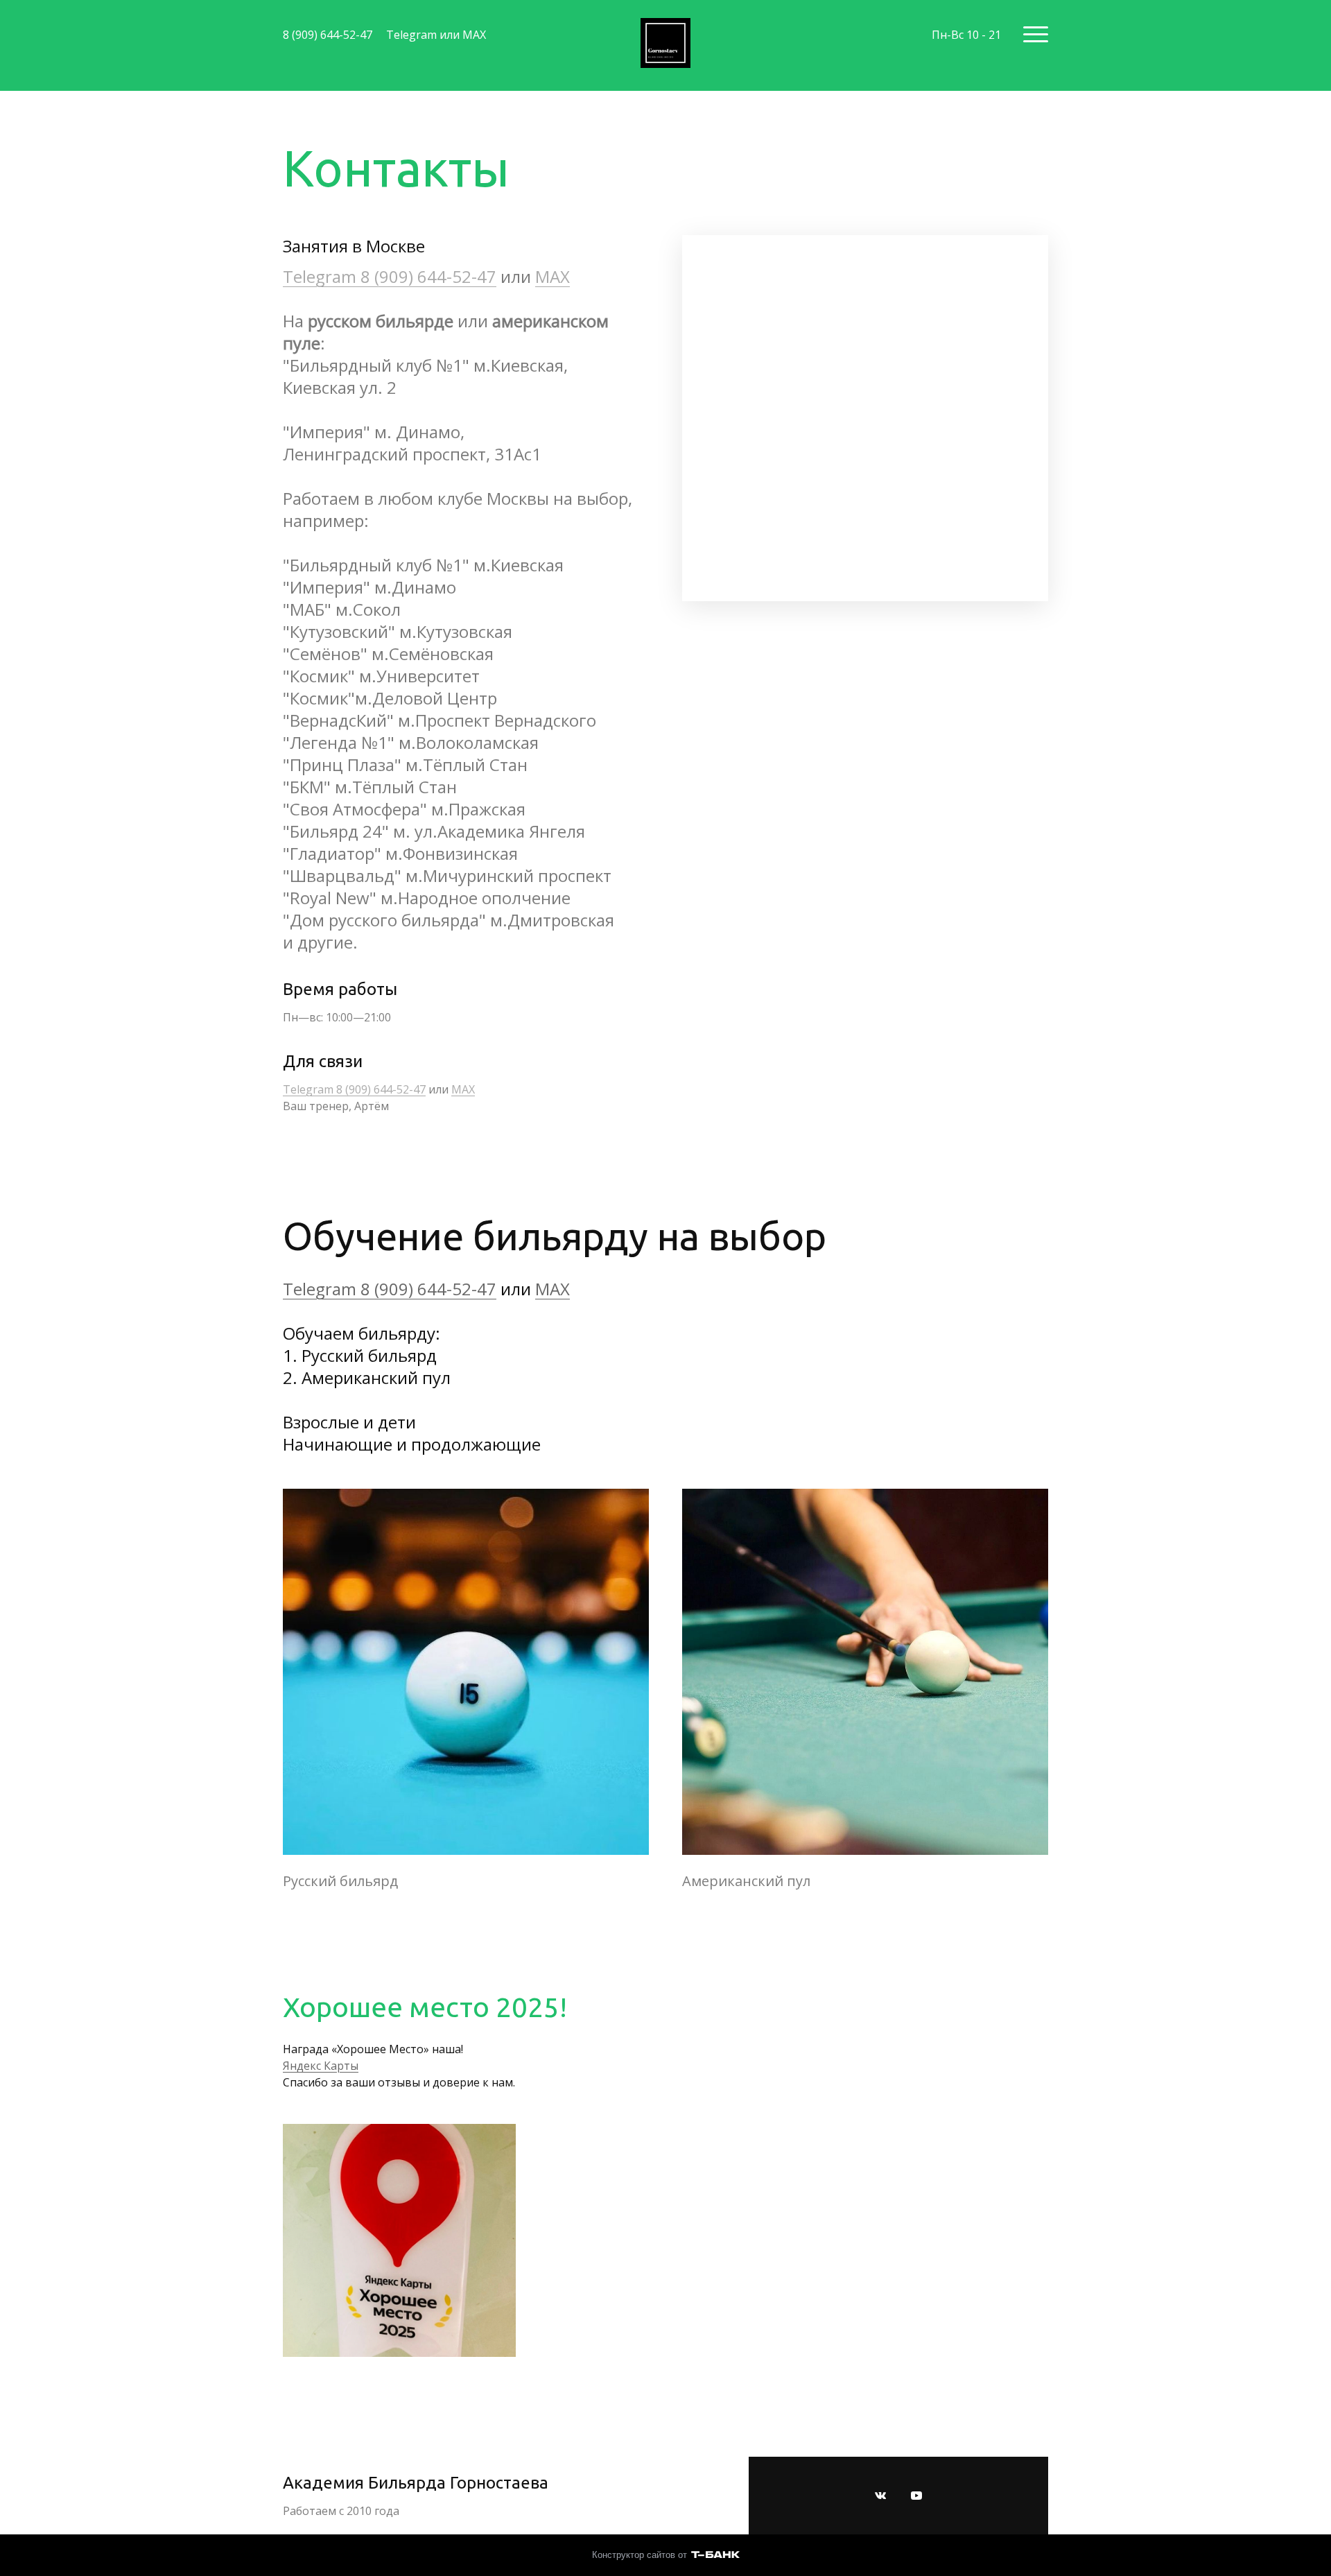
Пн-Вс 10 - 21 (966, 35)
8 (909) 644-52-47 (328, 35)
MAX (553, 276)
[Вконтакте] (880, 2496)
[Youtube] (916, 2496)
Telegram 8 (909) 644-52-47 (390, 276)
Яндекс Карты (321, 2066)
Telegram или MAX (436, 35)
